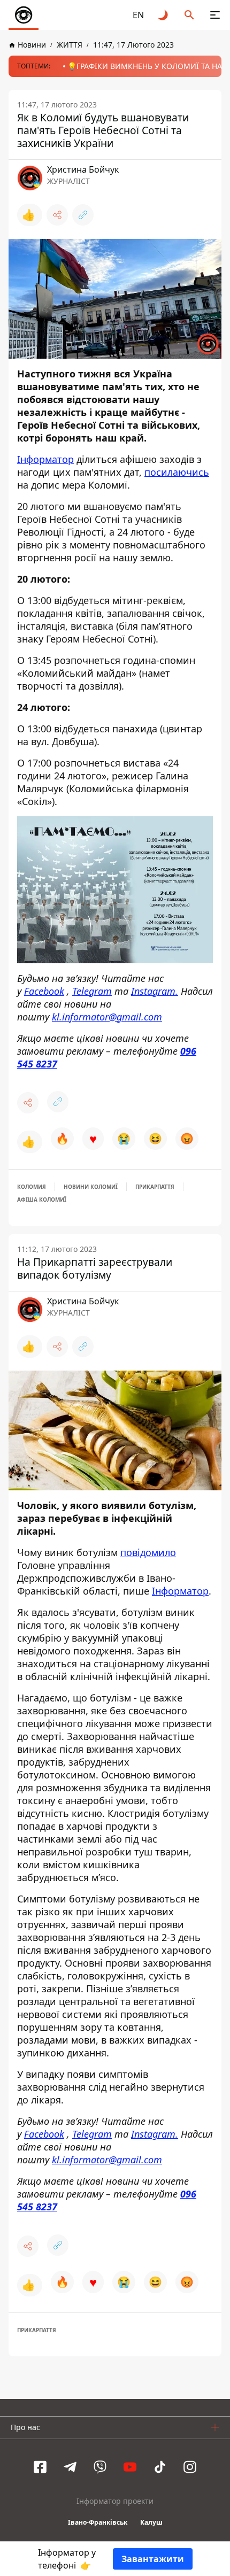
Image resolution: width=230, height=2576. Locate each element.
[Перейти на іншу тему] (164, 15)
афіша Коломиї (42, 1200)
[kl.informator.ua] (24, 15)
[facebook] (40, 2467)
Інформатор (45, 459)
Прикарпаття (155, 1187)
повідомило (148, 1552)
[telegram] (70, 2467)
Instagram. (155, 991)
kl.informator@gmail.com (107, 1016)
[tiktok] (160, 2467)
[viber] (100, 2467)
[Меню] (215, 15)
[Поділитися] (57, 215)
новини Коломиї (91, 1187)
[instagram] (190, 2467)
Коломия (32, 1187)
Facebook (44, 991)
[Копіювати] (83, 215)
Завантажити (153, 2559)
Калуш (151, 2522)
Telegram (92, 991)
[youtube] (130, 2467)
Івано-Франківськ (98, 2522)
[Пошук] (189, 15)
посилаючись (177, 472)
